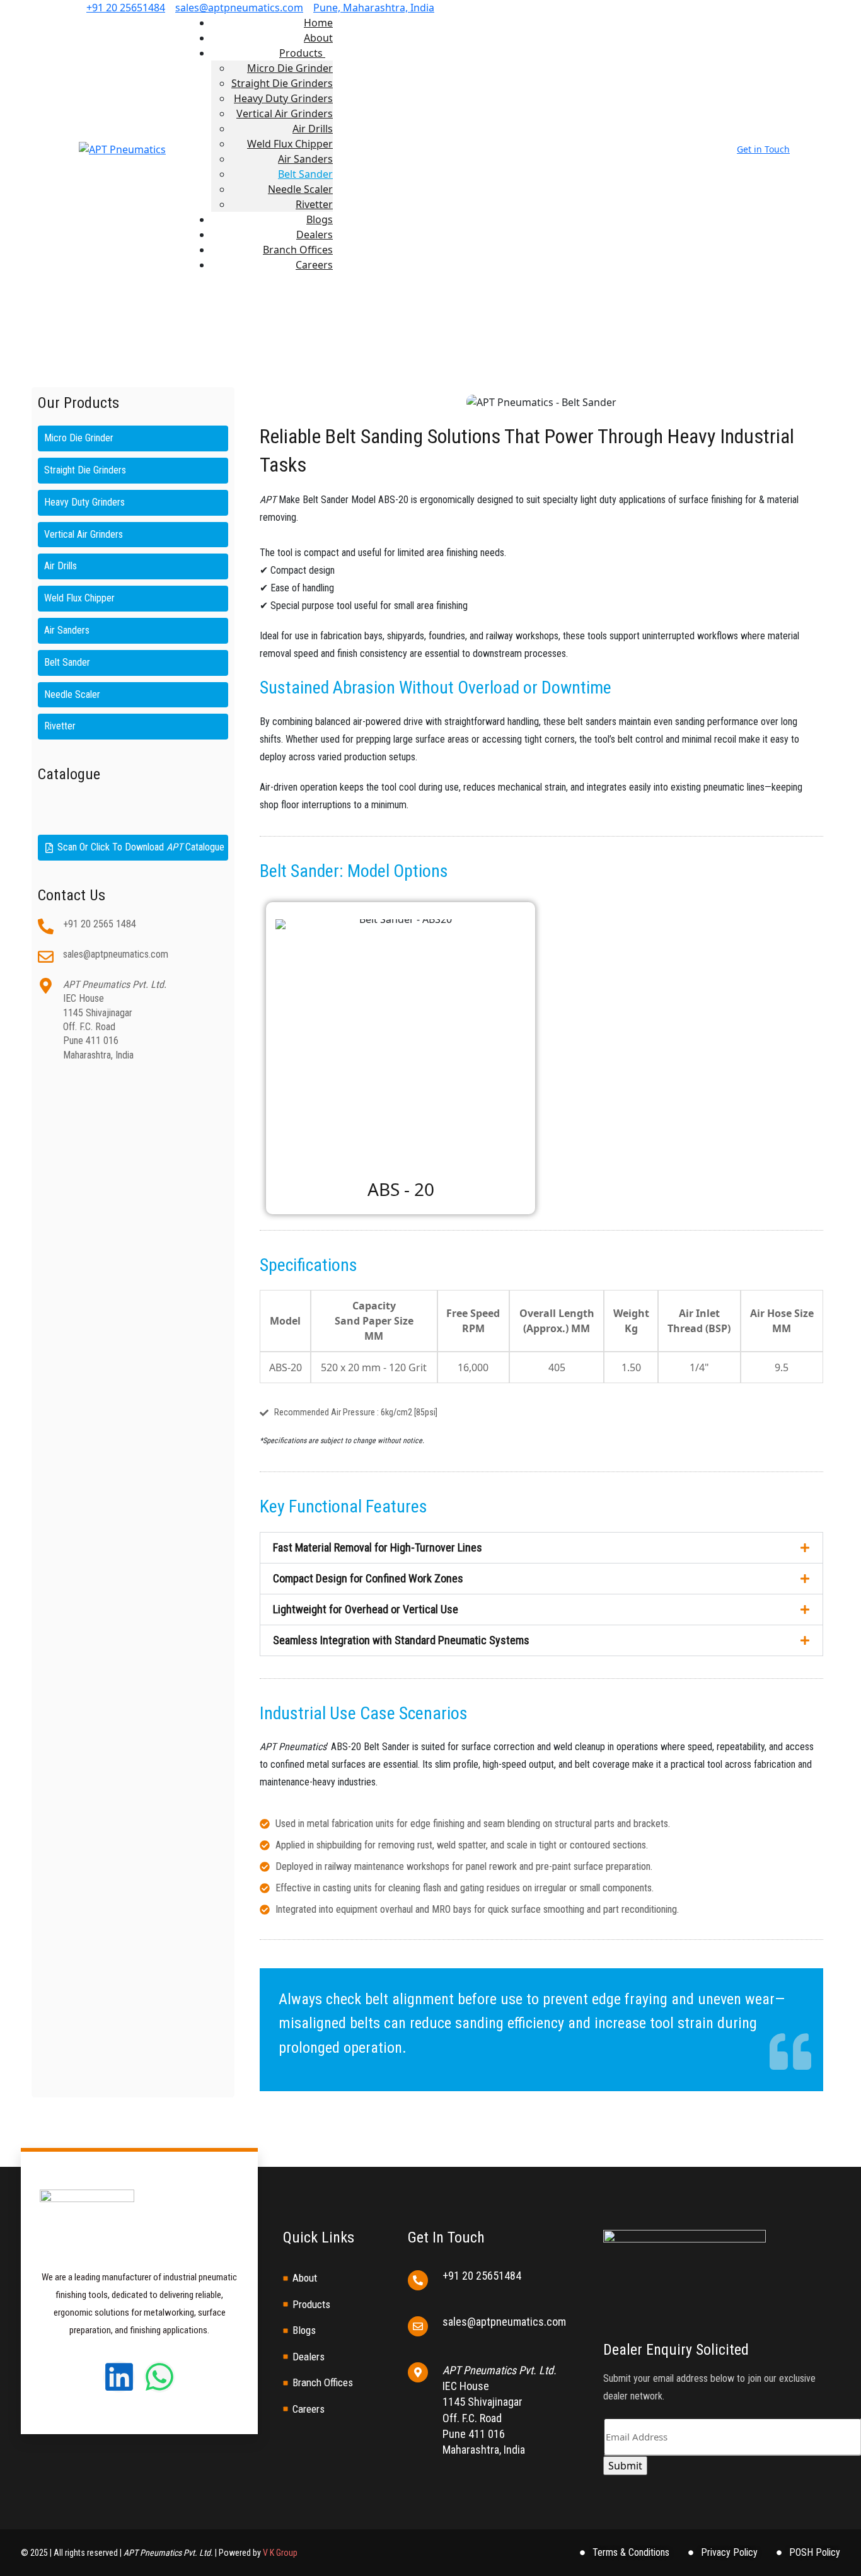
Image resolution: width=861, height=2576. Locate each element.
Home (318, 23)
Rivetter (314, 204)
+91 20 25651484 (126, 8)
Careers (314, 265)
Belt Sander (305, 174)
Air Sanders (305, 159)
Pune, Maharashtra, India (374, 8)
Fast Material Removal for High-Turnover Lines (378, 1547)
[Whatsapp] (159, 2377)
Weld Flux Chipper (290, 144)
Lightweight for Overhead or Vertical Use (366, 1609)
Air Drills (313, 129)
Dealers (315, 235)
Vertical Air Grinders (285, 113)
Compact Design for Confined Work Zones (368, 1578)
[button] (541, 1548)
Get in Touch (763, 149)
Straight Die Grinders (282, 83)
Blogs (320, 219)
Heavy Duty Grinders (283, 98)
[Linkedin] (119, 2377)
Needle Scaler (300, 189)
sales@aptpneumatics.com (239, 8)
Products (302, 53)
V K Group (280, 2553)
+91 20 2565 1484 (100, 924)
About (318, 38)
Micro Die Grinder (290, 68)
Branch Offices (298, 250)
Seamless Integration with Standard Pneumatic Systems (401, 1640)
